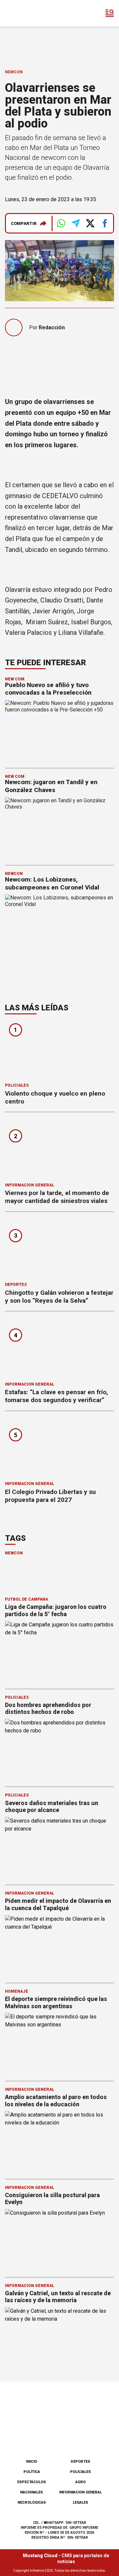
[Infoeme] (33, 13)
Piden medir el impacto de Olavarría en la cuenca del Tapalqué (58, 1904)
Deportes (16, 1285)
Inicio (32, 2462)
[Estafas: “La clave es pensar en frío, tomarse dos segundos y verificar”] (59, 1348)
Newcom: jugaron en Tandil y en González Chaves (51, 786)
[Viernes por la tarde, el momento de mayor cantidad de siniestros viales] (59, 1149)
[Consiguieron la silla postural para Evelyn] (59, 2240)
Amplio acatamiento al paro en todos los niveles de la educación (56, 2101)
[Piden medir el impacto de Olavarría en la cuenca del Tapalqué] (59, 1946)
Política (32, 2472)
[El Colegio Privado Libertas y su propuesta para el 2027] (59, 1448)
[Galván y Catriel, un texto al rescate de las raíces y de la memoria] (59, 2338)
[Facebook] (26, 2437)
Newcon (14, 72)
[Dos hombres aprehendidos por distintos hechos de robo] (59, 1749)
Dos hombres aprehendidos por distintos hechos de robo (48, 1708)
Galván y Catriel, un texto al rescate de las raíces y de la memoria (58, 2297)
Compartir (24, 223)
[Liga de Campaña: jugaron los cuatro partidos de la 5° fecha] (59, 1651)
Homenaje (17, 1991)
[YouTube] (70, 2437)
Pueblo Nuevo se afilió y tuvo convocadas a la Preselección (48, 689)
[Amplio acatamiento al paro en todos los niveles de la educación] (59, 2141)
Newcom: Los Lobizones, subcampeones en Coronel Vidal (52, 883)
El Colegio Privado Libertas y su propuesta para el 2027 (50, 1496)
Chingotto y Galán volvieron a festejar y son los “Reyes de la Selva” (59, 1297)
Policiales (17, 1085)
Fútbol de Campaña (26, 1599)
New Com (15, 679)
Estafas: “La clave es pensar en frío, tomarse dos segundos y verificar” (57, 1396)
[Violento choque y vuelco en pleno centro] (59, 1050)
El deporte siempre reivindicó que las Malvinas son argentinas (56, 2002)
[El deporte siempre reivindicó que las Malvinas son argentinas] (59, 2043)
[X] (93, 2437)
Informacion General (30, 1185)
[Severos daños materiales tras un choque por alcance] (59, 1848)
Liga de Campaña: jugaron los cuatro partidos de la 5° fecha (56, 1610)
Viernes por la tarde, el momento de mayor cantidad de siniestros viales (57, 1197)
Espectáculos (32, 2482)
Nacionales (32, 2492)
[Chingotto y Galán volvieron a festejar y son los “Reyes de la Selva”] (59, 1249)
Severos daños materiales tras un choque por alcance (52, 1807)
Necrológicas (32, 2503)
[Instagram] (49, 2437)
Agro (80, 2482)
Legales (80, 2503)
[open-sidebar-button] (110, 13)
